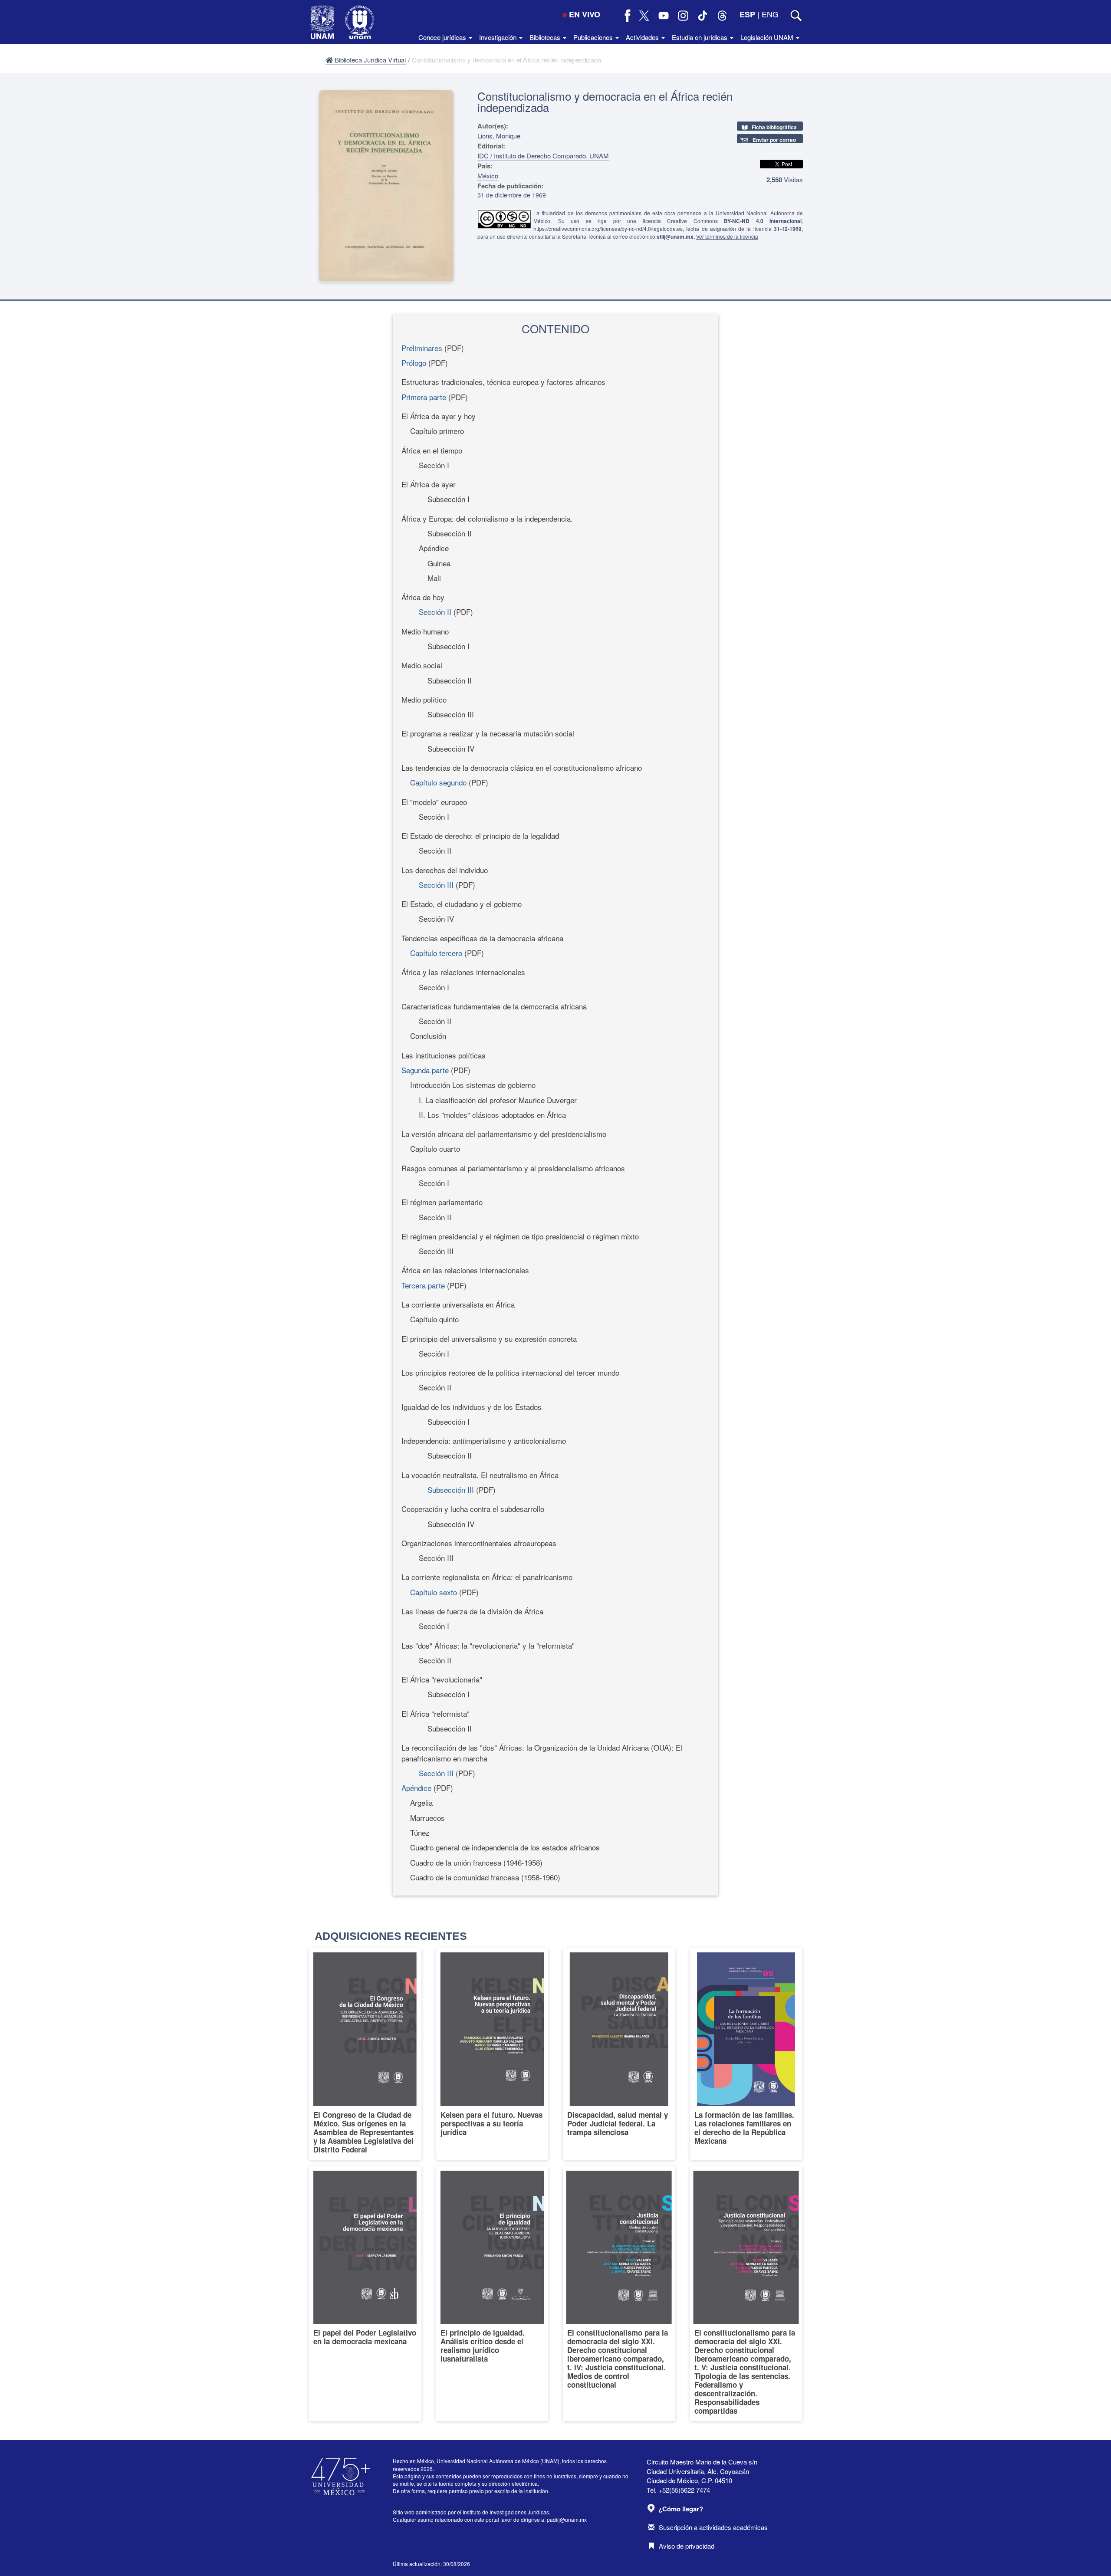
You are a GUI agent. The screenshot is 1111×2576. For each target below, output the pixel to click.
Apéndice (416, 1788)
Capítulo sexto (434, 1592)
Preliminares (422, 348)
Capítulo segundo (438, 782)
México (488, 176)
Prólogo (414, 363)
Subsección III (451, 1490)
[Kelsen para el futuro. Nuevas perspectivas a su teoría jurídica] (492, 2054)
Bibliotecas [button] (546, 37)
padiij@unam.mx (567, 2519)
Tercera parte (423, 1285)
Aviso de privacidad (687, 2546)
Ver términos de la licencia (727, 236)
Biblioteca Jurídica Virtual (369, 60)
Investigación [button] (499, 37)
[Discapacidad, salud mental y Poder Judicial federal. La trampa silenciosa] (619, 2054)
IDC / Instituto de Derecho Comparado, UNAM (543, 156)
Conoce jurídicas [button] (443, 37)
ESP (747, 14)
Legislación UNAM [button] (768, 37)
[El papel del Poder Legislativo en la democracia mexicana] (365, 2294)
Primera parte (424, 397)
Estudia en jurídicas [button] (700, 37)
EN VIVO (585, 14)
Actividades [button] (643, 37)
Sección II (435, 612)
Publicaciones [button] (594, 37)
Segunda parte (425, 1070)
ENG (770, 14)
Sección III (436, 885)
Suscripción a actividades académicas (713, 2527)
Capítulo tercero (436, 953)
